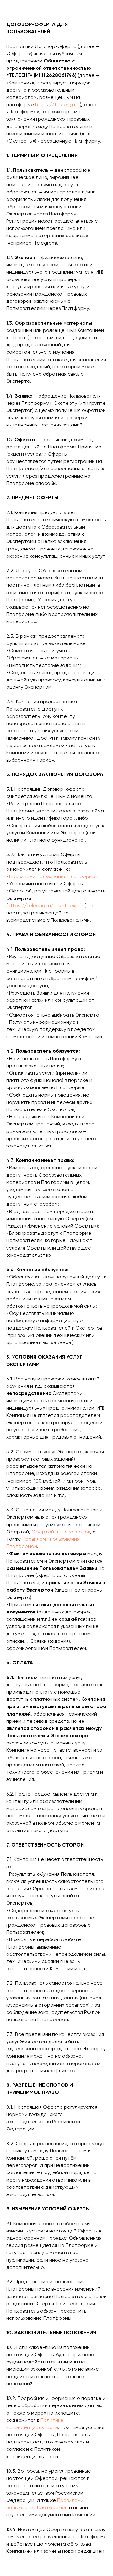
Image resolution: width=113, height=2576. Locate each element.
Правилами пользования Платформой (54, 877)
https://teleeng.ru (57, 105)
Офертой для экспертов (61, 1532)
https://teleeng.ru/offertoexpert (46, 906)
